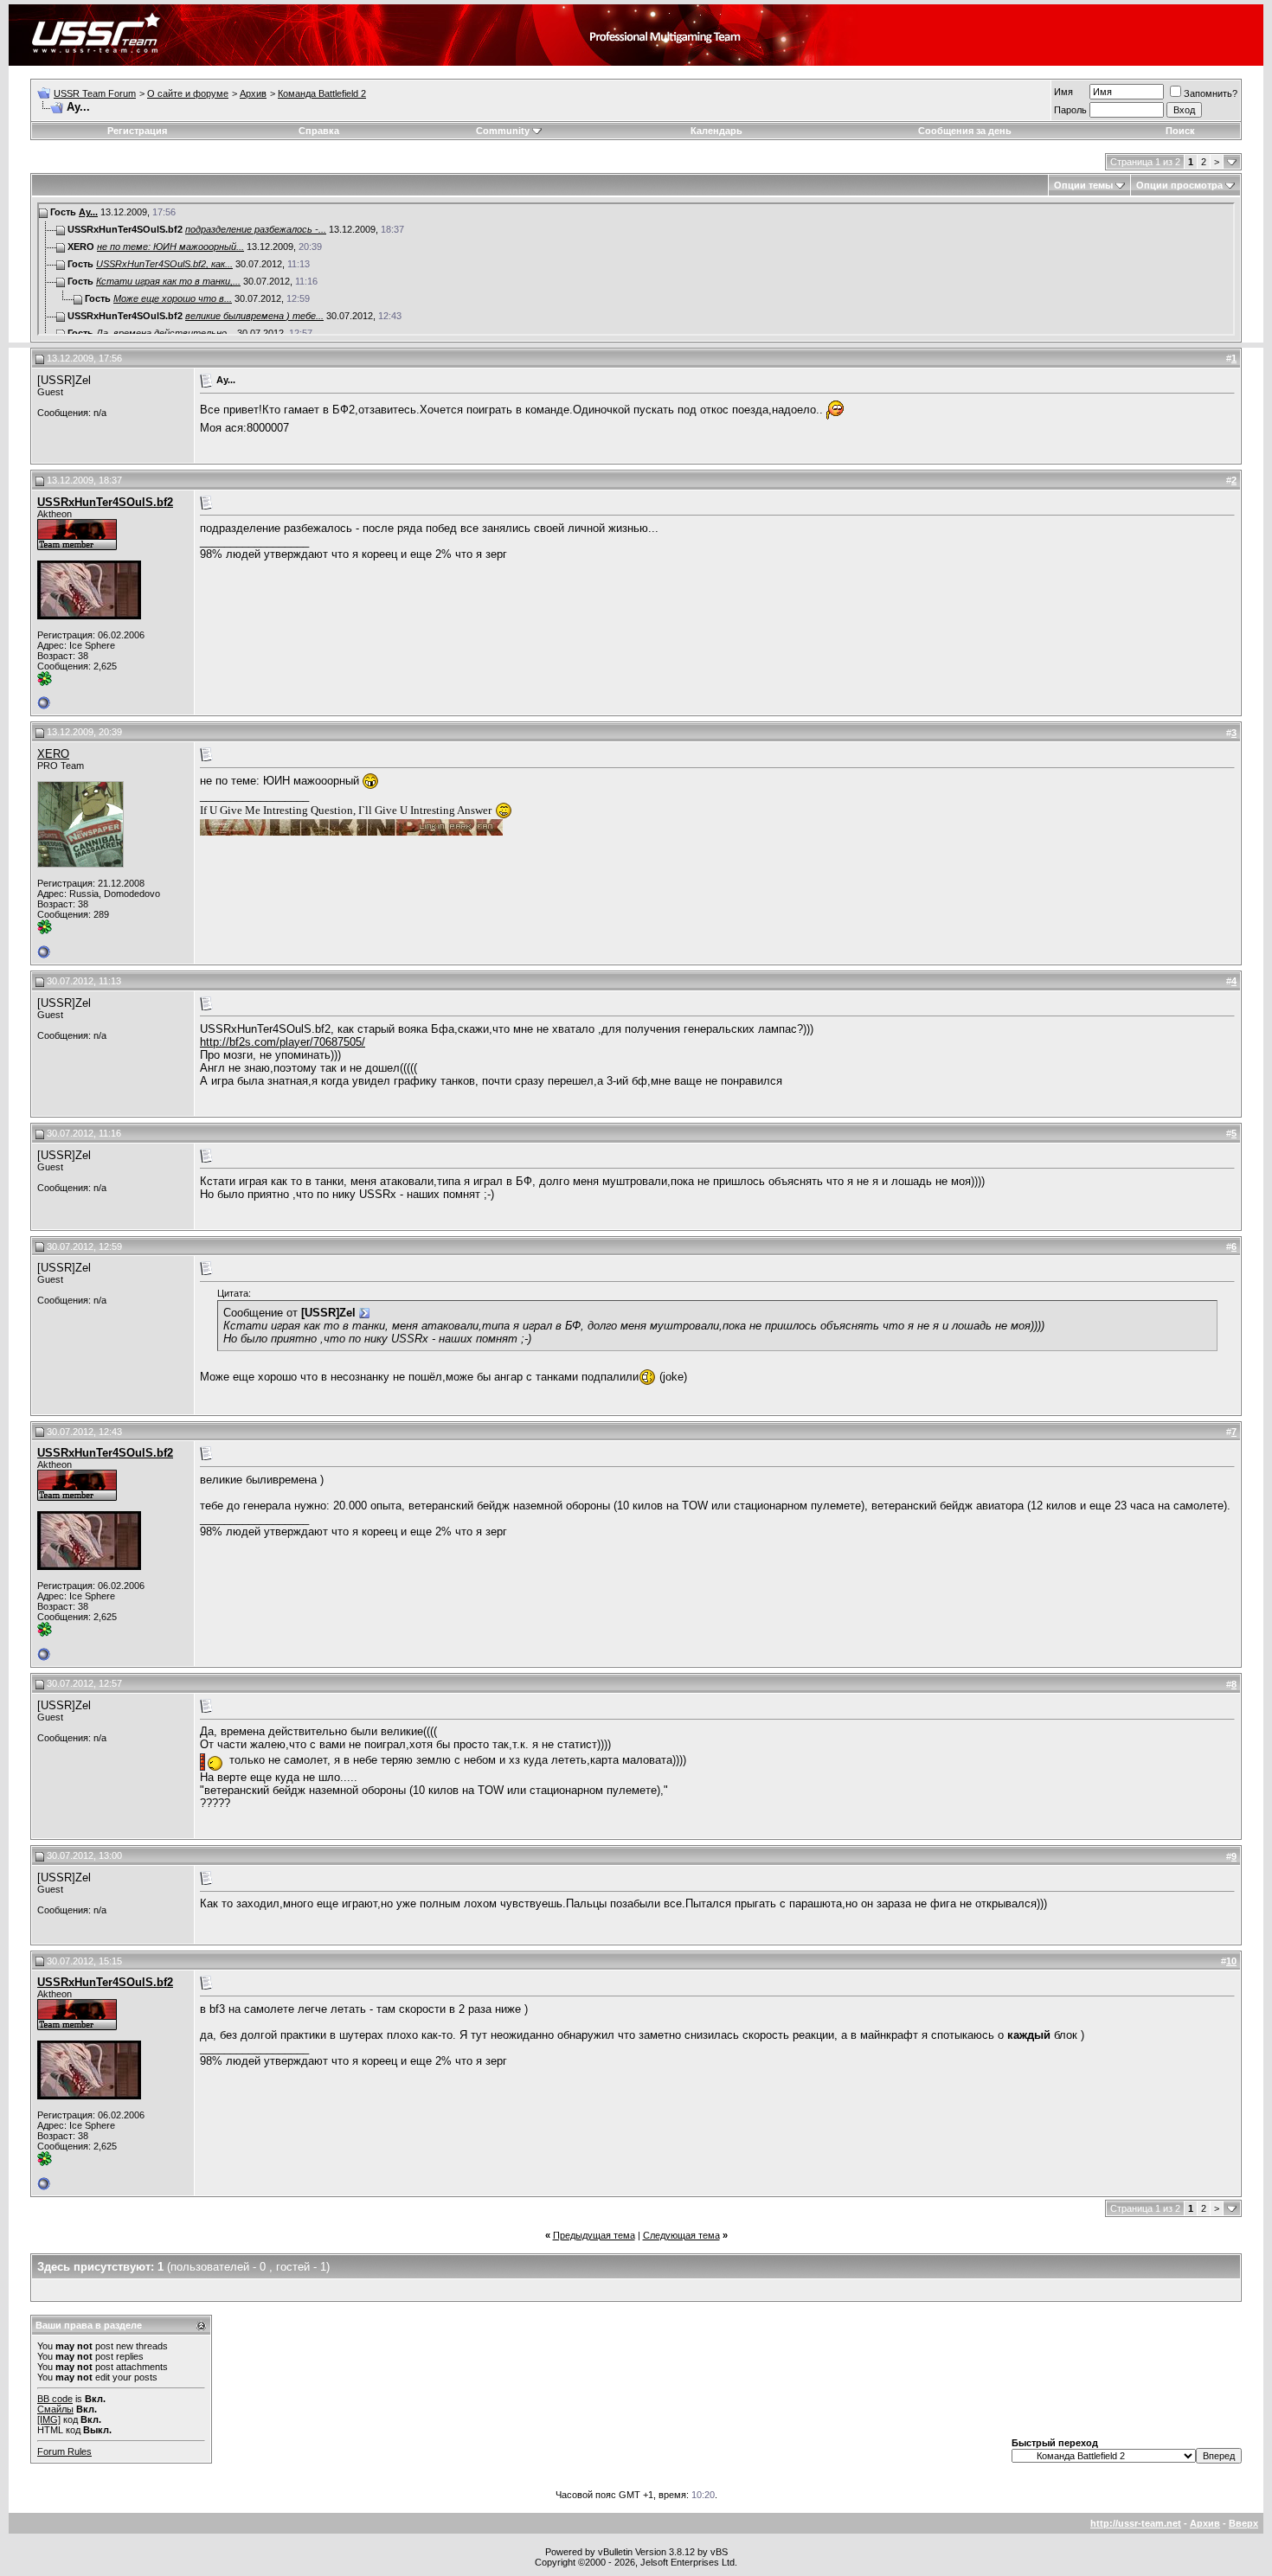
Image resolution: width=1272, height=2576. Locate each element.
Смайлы (55, 2409)
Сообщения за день (965, 131)
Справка (319, 131)
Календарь (716, 131)
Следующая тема (681, 2235)
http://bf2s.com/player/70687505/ (283, 1042)
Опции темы (1083, 185)
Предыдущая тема (594, 2235)
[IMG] (49, 2419)
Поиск (1180, 131)
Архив (253, 93)
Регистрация (137, 131)
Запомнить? (1211, 93)
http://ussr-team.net (1136, 2523)
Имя (1063, 92)
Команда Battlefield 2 (322, 93)
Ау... (88, 212)
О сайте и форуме (188, 93)
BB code (55, 2399)
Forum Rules (64, 2451)
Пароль (1070, 110)
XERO (53, 754)
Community (503, 131)
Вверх (1243, 2523)
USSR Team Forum (95, 93)
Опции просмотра (1179, 185)
